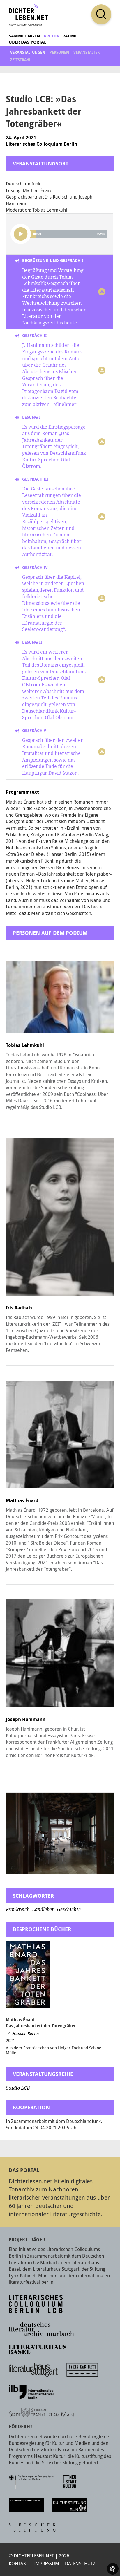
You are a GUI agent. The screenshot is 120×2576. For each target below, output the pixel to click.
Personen (59, 52)
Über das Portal (28, 42)
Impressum (47, 2564)
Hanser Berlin (25, 2034)
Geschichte (69, 1910)
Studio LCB (18, 2088)
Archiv (51, 36)
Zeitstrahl (21, 60)
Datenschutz (80, 2564)
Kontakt (18, 2564)
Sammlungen (24, 36)
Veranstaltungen (28, 52)
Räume (70, 36)
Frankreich (18, 1910)
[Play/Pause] (21, 234)
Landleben (43, 1910)
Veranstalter (87, 52)
